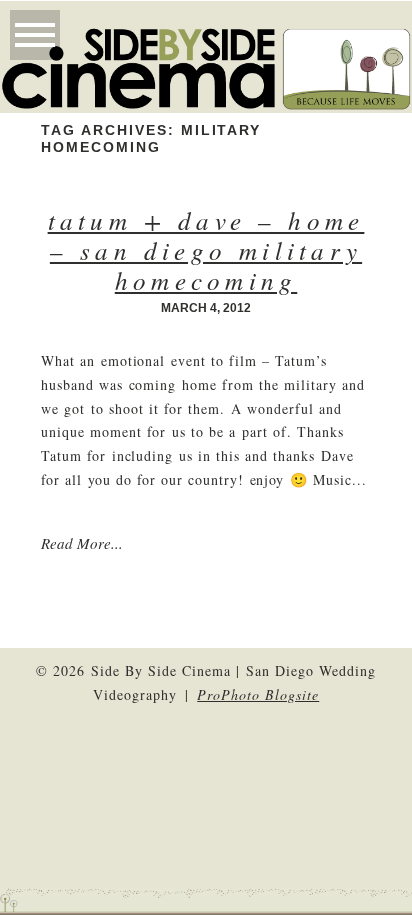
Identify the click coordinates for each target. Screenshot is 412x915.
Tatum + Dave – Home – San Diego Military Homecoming (206, 250)
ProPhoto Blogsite (258, 694)
